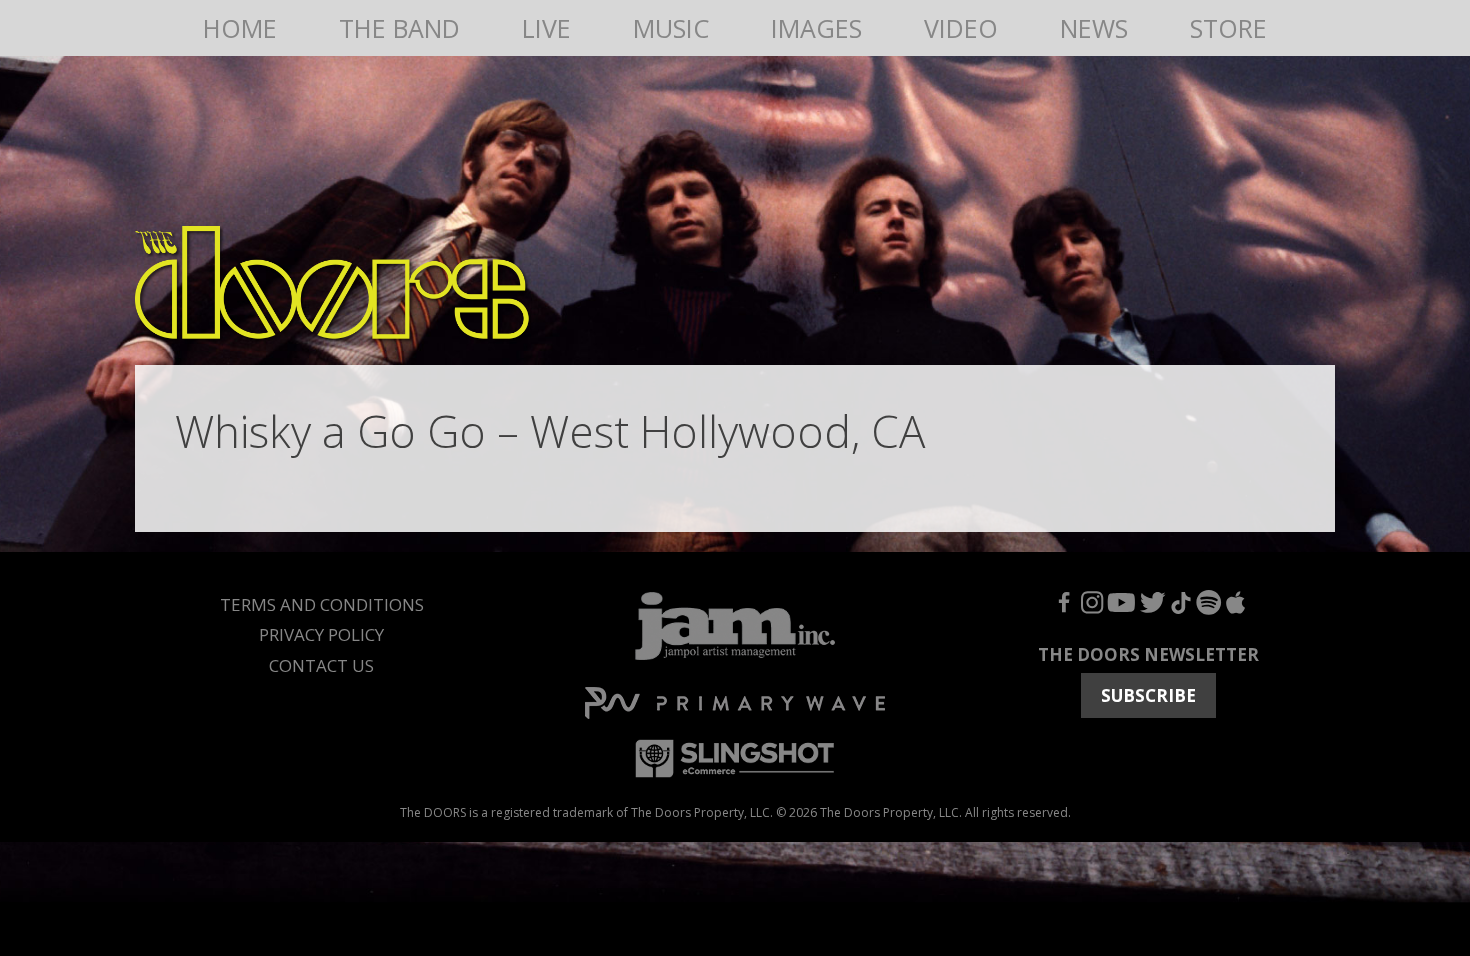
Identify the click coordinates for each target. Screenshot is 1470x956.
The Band (399, 28)
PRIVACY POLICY (321, 634)
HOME (240, 28)
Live (546, 28)
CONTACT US (321, 665)
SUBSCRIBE (1148, 695)
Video (961, 28)
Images (816, 28)
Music (671, 28)
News (1094, 28)
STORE (1228, 28)
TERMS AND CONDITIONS (322, 604)
